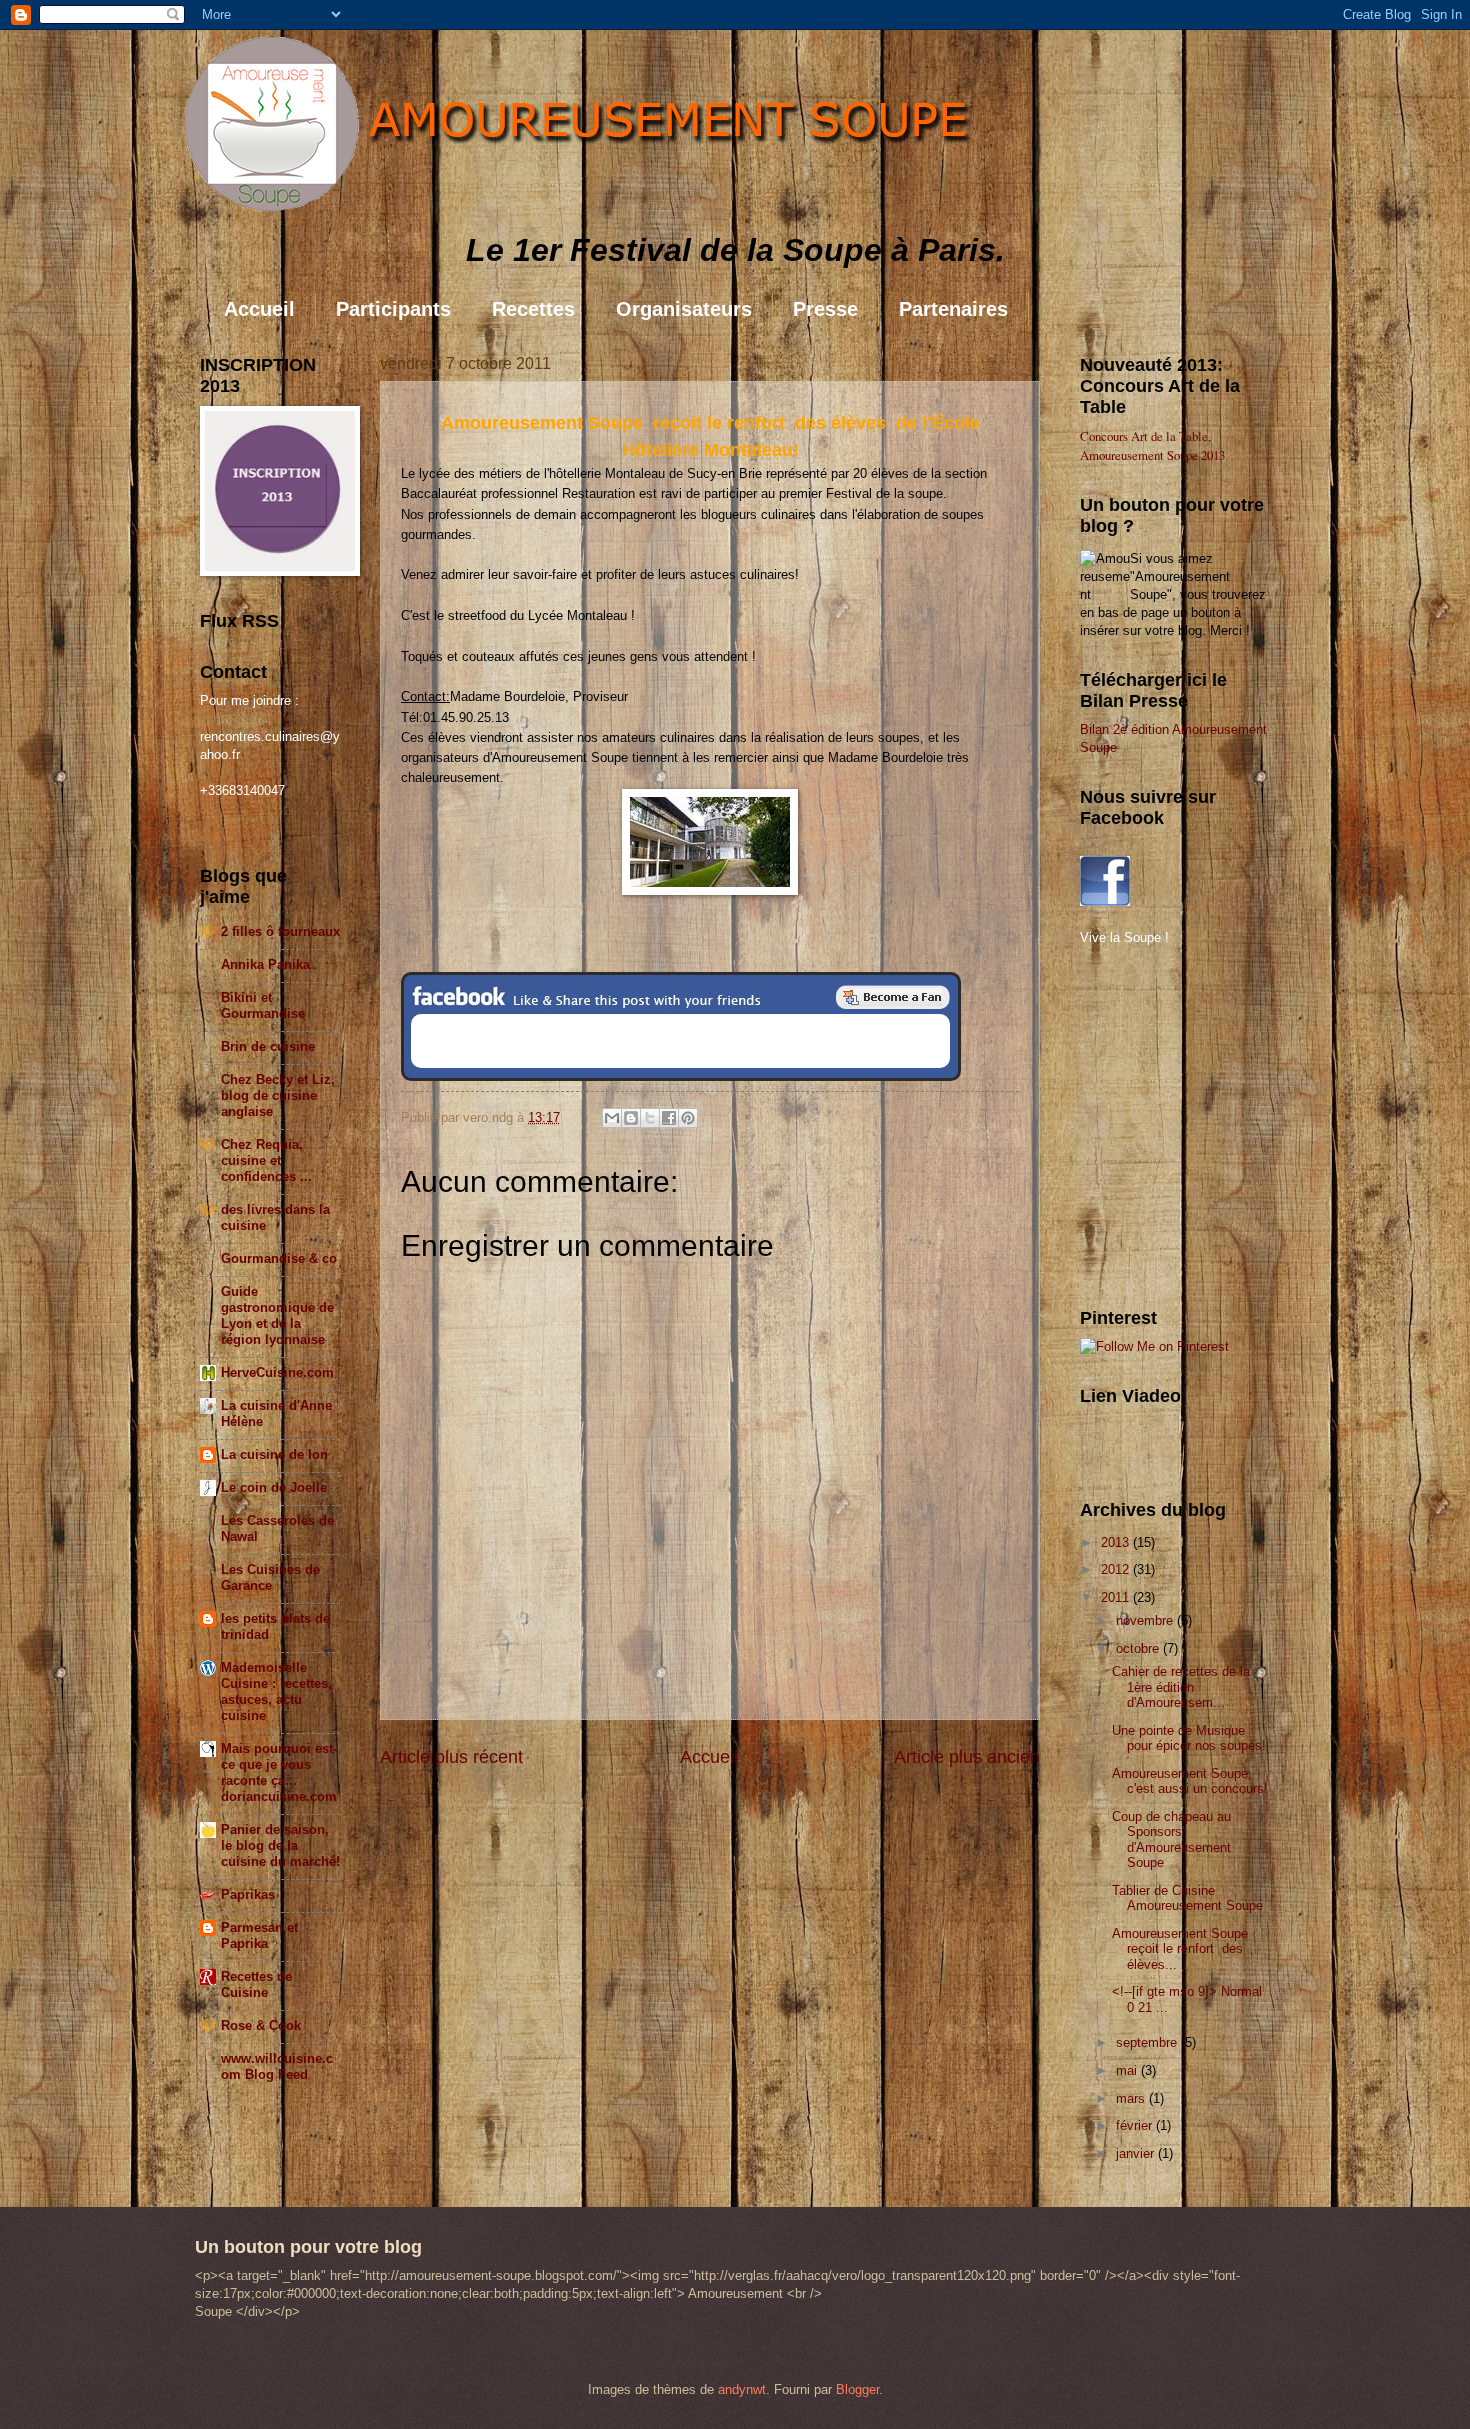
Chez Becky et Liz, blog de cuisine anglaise (278, 1095)
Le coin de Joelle (274, 1487)
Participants (393, 309)
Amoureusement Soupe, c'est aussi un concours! (1190, 1781)
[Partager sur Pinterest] (688, 1118)
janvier (1137, 2153)
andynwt (742, 2389)
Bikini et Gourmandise (263, 1005)
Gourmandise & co (279, 1258)
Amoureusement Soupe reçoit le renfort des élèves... (1182, 1949)
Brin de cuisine (268, 1046)
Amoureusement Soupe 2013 (1152, 455)
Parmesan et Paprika (259, 1935)
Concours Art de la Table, (1145, 436)
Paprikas (248, 1894)
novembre (1146, 1620)
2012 (1117, 1569)
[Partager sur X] (650, 1118)
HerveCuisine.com (277, 1372)
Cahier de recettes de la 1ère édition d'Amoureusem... (1181, 1687)
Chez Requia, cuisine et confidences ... (266, 1160)
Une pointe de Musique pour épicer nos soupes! (1189, 1738)
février (1136, 2125)
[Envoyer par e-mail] (612, 1118)
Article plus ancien (967, 1757)
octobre (1139, 1648)
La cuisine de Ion (274, 1454)
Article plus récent (451, 1757)
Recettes (533, 309)
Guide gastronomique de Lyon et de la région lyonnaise (277, 1315)
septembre (1148, 2042)
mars (1132, 2098)
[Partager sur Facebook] (669, 1118)
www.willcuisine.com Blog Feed (277, 2066)
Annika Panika (265, 964)
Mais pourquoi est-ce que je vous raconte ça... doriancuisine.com (279, 1772)
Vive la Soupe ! (1124, 937)
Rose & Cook (261, 2025)
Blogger (857, 2389)
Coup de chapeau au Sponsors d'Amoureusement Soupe (1171, 1839)
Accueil (259, 309)
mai (1128, 2070)
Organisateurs (684, 309)
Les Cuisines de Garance (270, 1577)
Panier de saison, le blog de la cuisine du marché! (280, 1845)
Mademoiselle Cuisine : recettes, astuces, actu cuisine (276, 1691)
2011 (1117, 1597)
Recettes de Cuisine (256, 1984)
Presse (825, 309)
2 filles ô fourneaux (280, 931)
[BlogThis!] (631, 1118)
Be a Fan (893, 997)
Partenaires (953, 309)
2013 (1117, 1542)
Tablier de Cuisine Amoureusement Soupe (1187, 1898)
